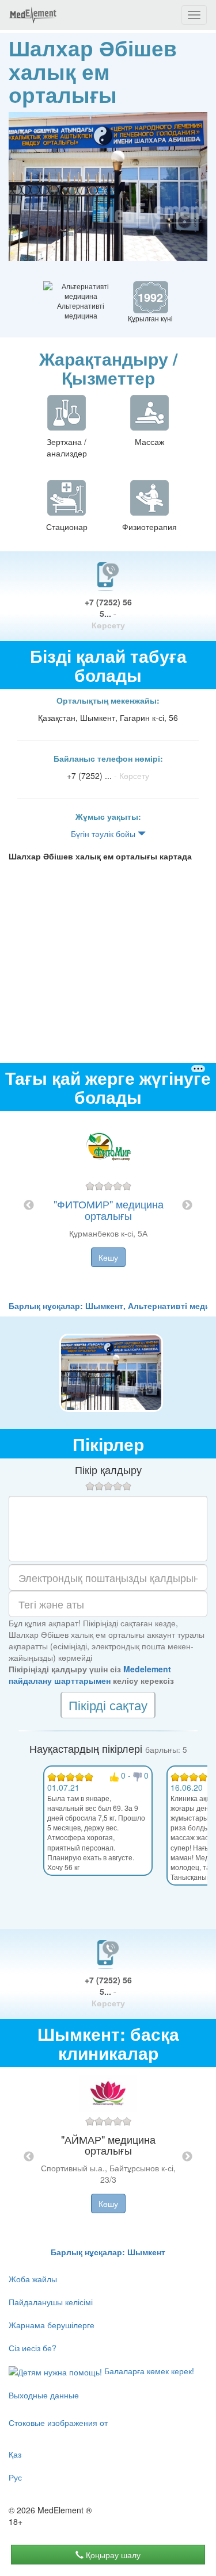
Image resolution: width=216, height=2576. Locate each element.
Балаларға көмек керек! (148, 2371)
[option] (108, 1206)
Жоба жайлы (33, 2279)
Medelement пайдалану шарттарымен (90, 1675)
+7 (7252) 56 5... (108, 613)
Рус (15, 2477)
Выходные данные (44, 2395)
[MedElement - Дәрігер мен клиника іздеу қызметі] (33, 15)
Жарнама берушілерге (52, 2325)
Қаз (15, 2454)
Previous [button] (29, 1206)
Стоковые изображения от (58, 2423)
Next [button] (187, 1206)
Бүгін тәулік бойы (104, 834)
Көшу (108, 1257)
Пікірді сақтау (108, 1705)
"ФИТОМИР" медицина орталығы (109, 1210)
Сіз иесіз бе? (33, 2348)
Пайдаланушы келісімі (51, 2302)
